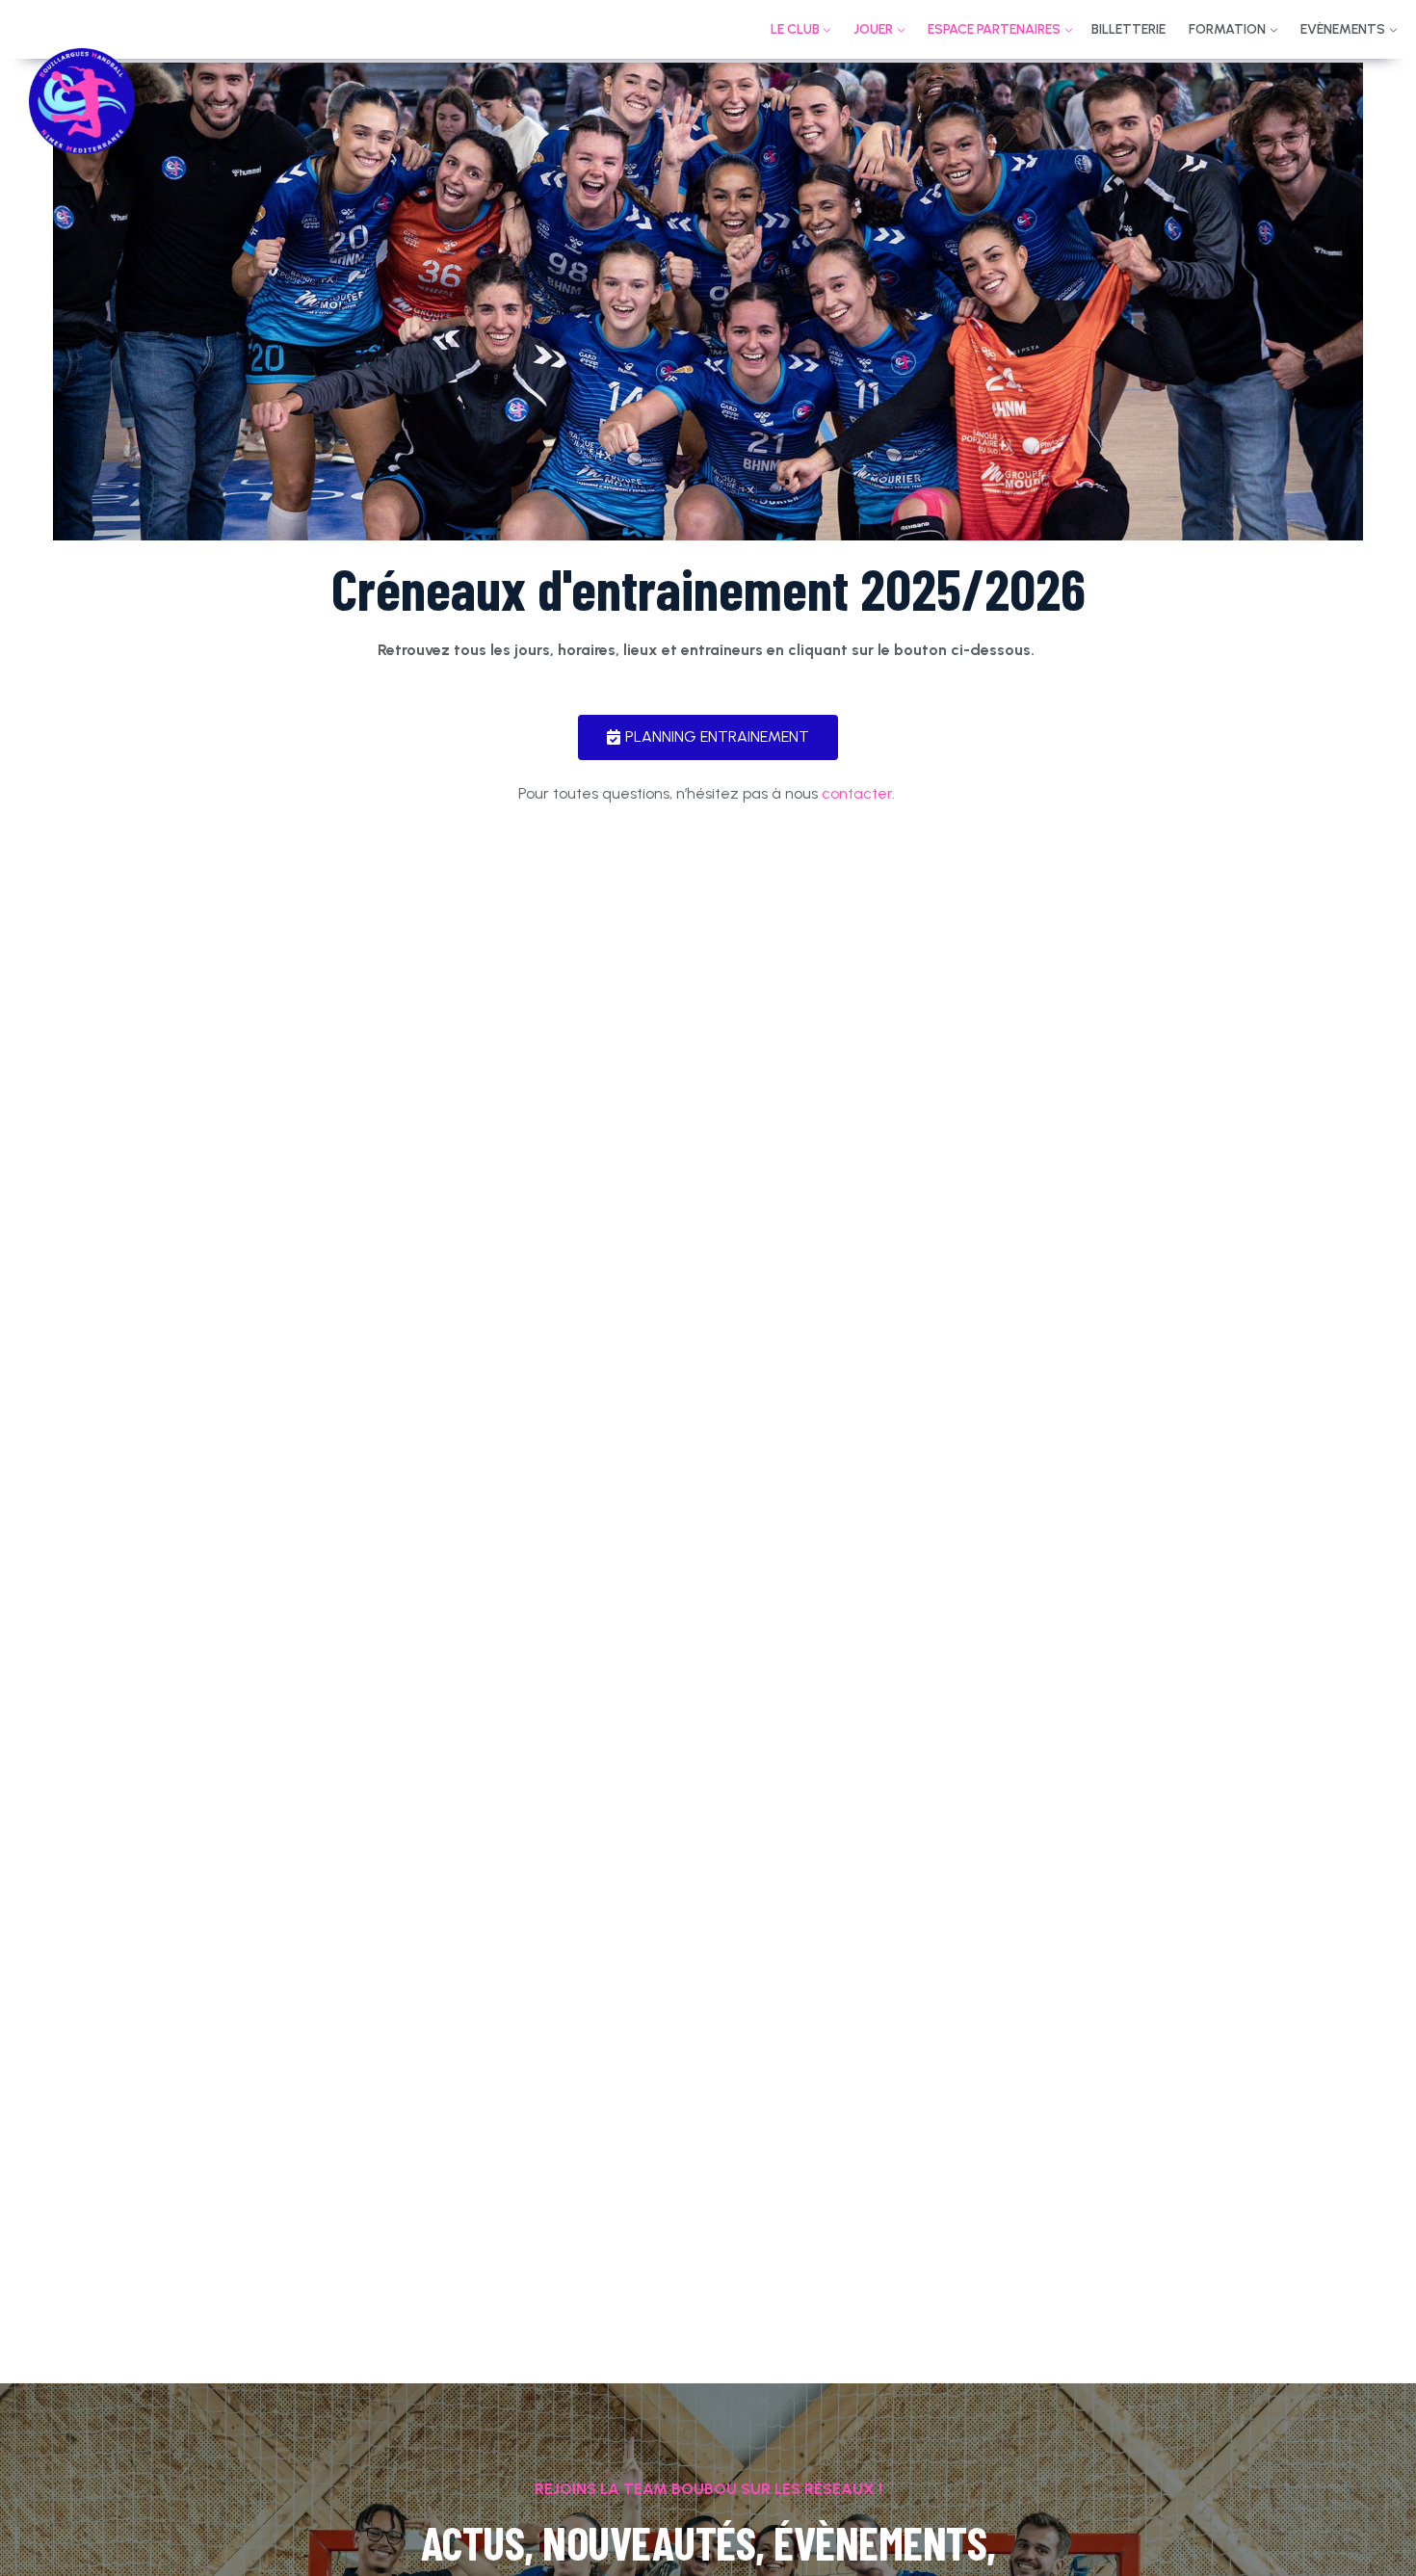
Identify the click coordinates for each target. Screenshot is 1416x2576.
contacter (857, 793)
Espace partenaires (994, 29)
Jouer (873, 29)
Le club (795, 29)
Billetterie (1128, 29)
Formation (1227, 29)
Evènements (1343, 29)
